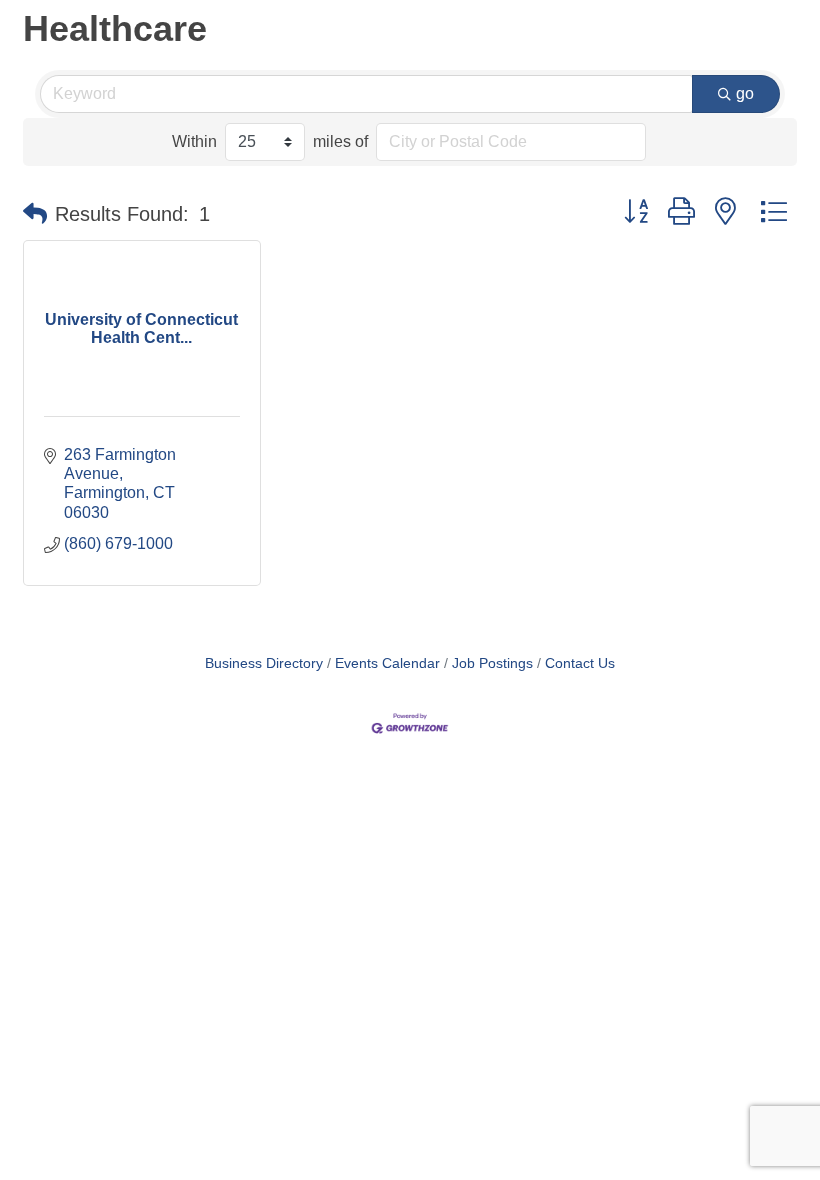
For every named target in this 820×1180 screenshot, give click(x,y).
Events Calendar (387, 663)
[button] (35, 214)
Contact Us (580, 663)
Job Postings (492, 663)
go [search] (745, 93)
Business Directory (264, 663)
